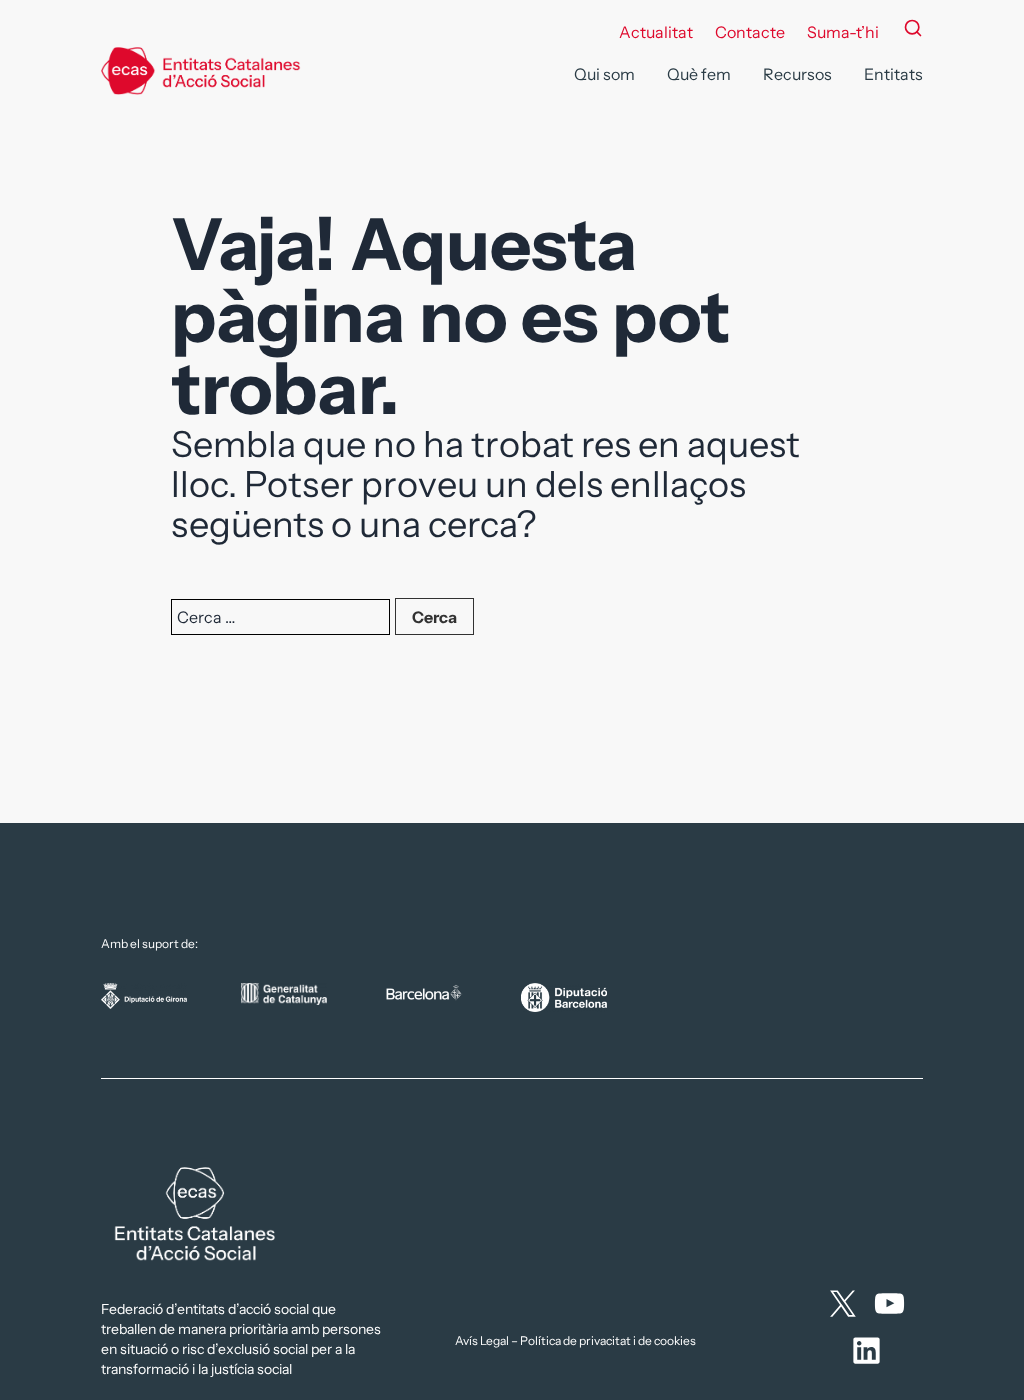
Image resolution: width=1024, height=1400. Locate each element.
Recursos (797, 74)
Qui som (604, 74)
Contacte (750, 32)
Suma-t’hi (843, 32)
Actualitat (656, 32)
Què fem (699, 74)
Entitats (893, 74)
